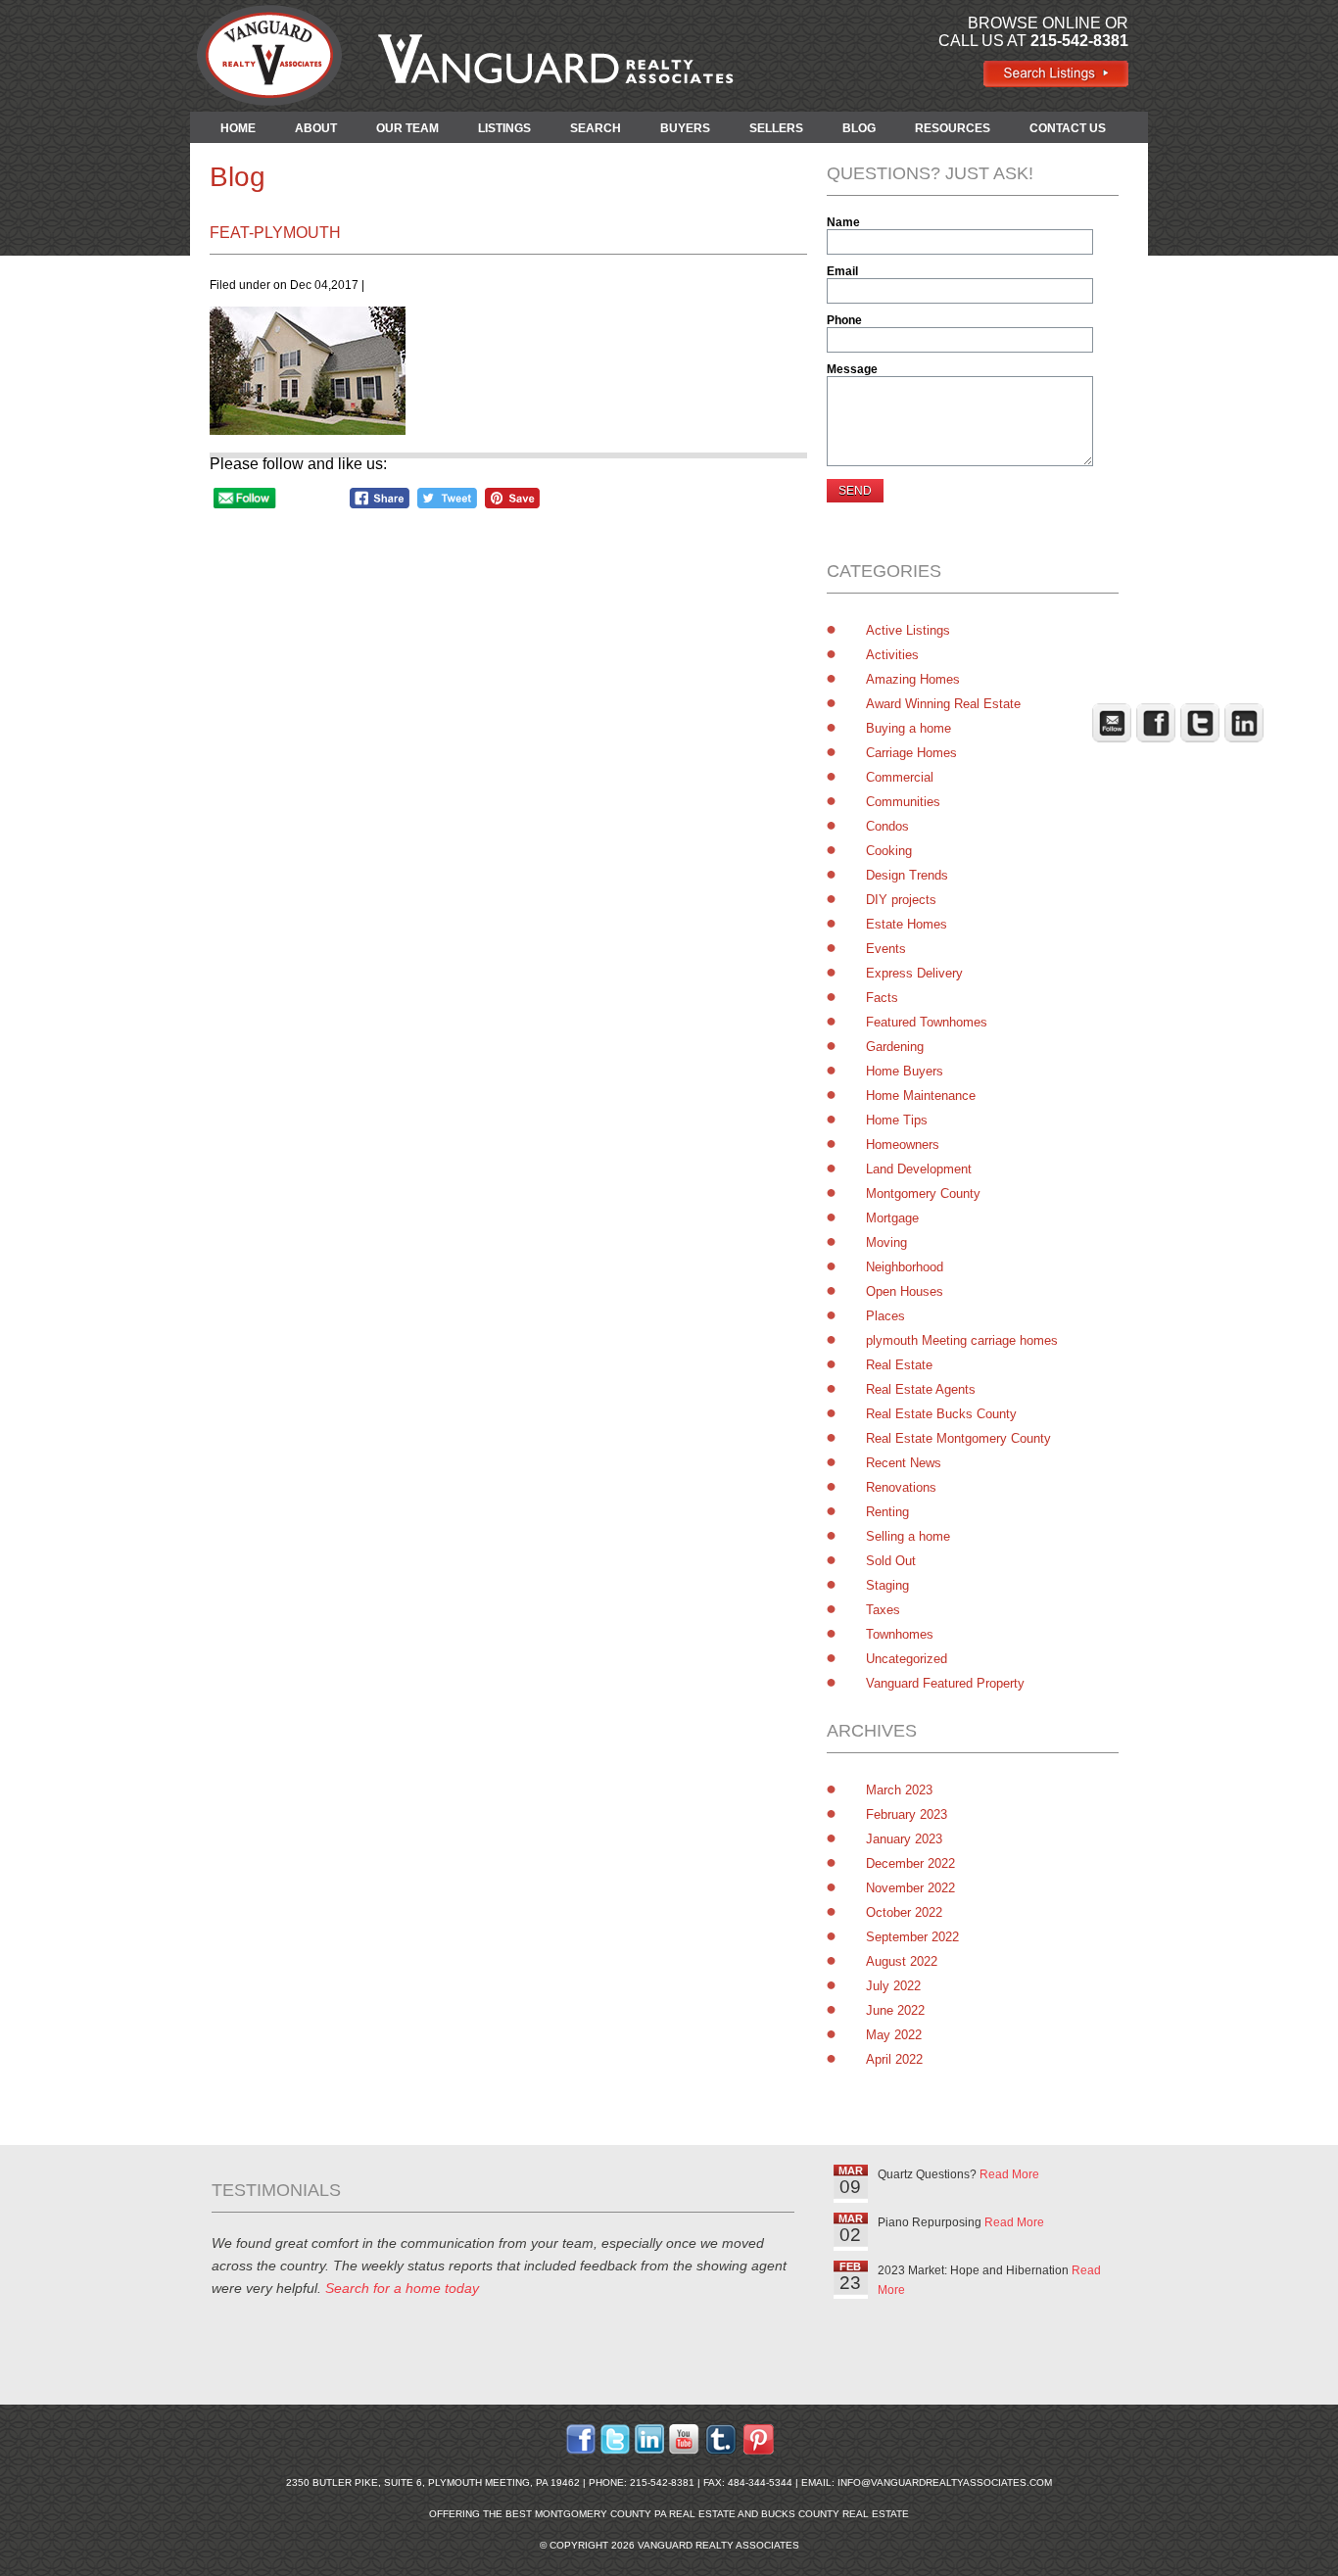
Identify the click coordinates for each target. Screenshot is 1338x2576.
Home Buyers (905, 1071)
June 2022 (895, 2010)
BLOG (859, 128)
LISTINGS (504, 128)
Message (852, 369)
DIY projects (901, 900)
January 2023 (904, 1839)
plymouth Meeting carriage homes (962, 1340)
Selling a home (908, 1536)
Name (843, 222)
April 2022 (894, 2059)
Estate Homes (907, 924)
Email (842, 271)
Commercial (900, 777)
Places (885, 1316)
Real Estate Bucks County (941, 1414)
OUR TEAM (407, 128)
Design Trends (907, 875)
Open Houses (905, 1291)
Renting (887, 1512)
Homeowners (903, 1145)
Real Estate (899, 1365)
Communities (903, 802)
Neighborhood (905, 1267)
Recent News (904, 1463)
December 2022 (910, 1863)
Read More (1009, 2174)
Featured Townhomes (927, 1022)
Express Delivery (914, 973)
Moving (886, 1242)
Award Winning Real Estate (943, 704)
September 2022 (912, 1937)
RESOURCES (953, 128)
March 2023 (899, 1790)
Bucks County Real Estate (835, 2514)
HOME (238, 128)
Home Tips (897, 1120)
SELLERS (776, 128)
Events (886, 949)
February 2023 (907, 1814)
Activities (892, 655)
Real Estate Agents (921, 1389)
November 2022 (910, 1888)
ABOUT (316, 128)
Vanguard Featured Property (945, 1683)
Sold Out (891, 1561)
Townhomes (900, 1634)
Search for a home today (402, 2288)
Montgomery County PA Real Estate (635, 2514)
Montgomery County (923, 1193)
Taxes (883, 1610)
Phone (844, 320)
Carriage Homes (911, 753)
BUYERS (685, 128)
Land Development (919, 1169)
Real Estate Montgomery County (958, 1438)
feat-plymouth (275, 233)
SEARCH (596, 128)
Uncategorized (907, 1659)
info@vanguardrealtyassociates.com (945, 2482)
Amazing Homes (913, 679)
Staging (887, 1585)
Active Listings (908, 630)
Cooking (889, 851)
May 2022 (894, 2035)
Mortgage (892, 1218)
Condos (887, 826)
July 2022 (893, 1986)
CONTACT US (1068, 128)
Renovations (901, 1487)
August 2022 (902, 1961)
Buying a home (908, 728)
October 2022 (904, 1912)
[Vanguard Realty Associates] (1055, 83)
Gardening (895, 1047)
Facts (882, 998)
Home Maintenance (921, 1096)
